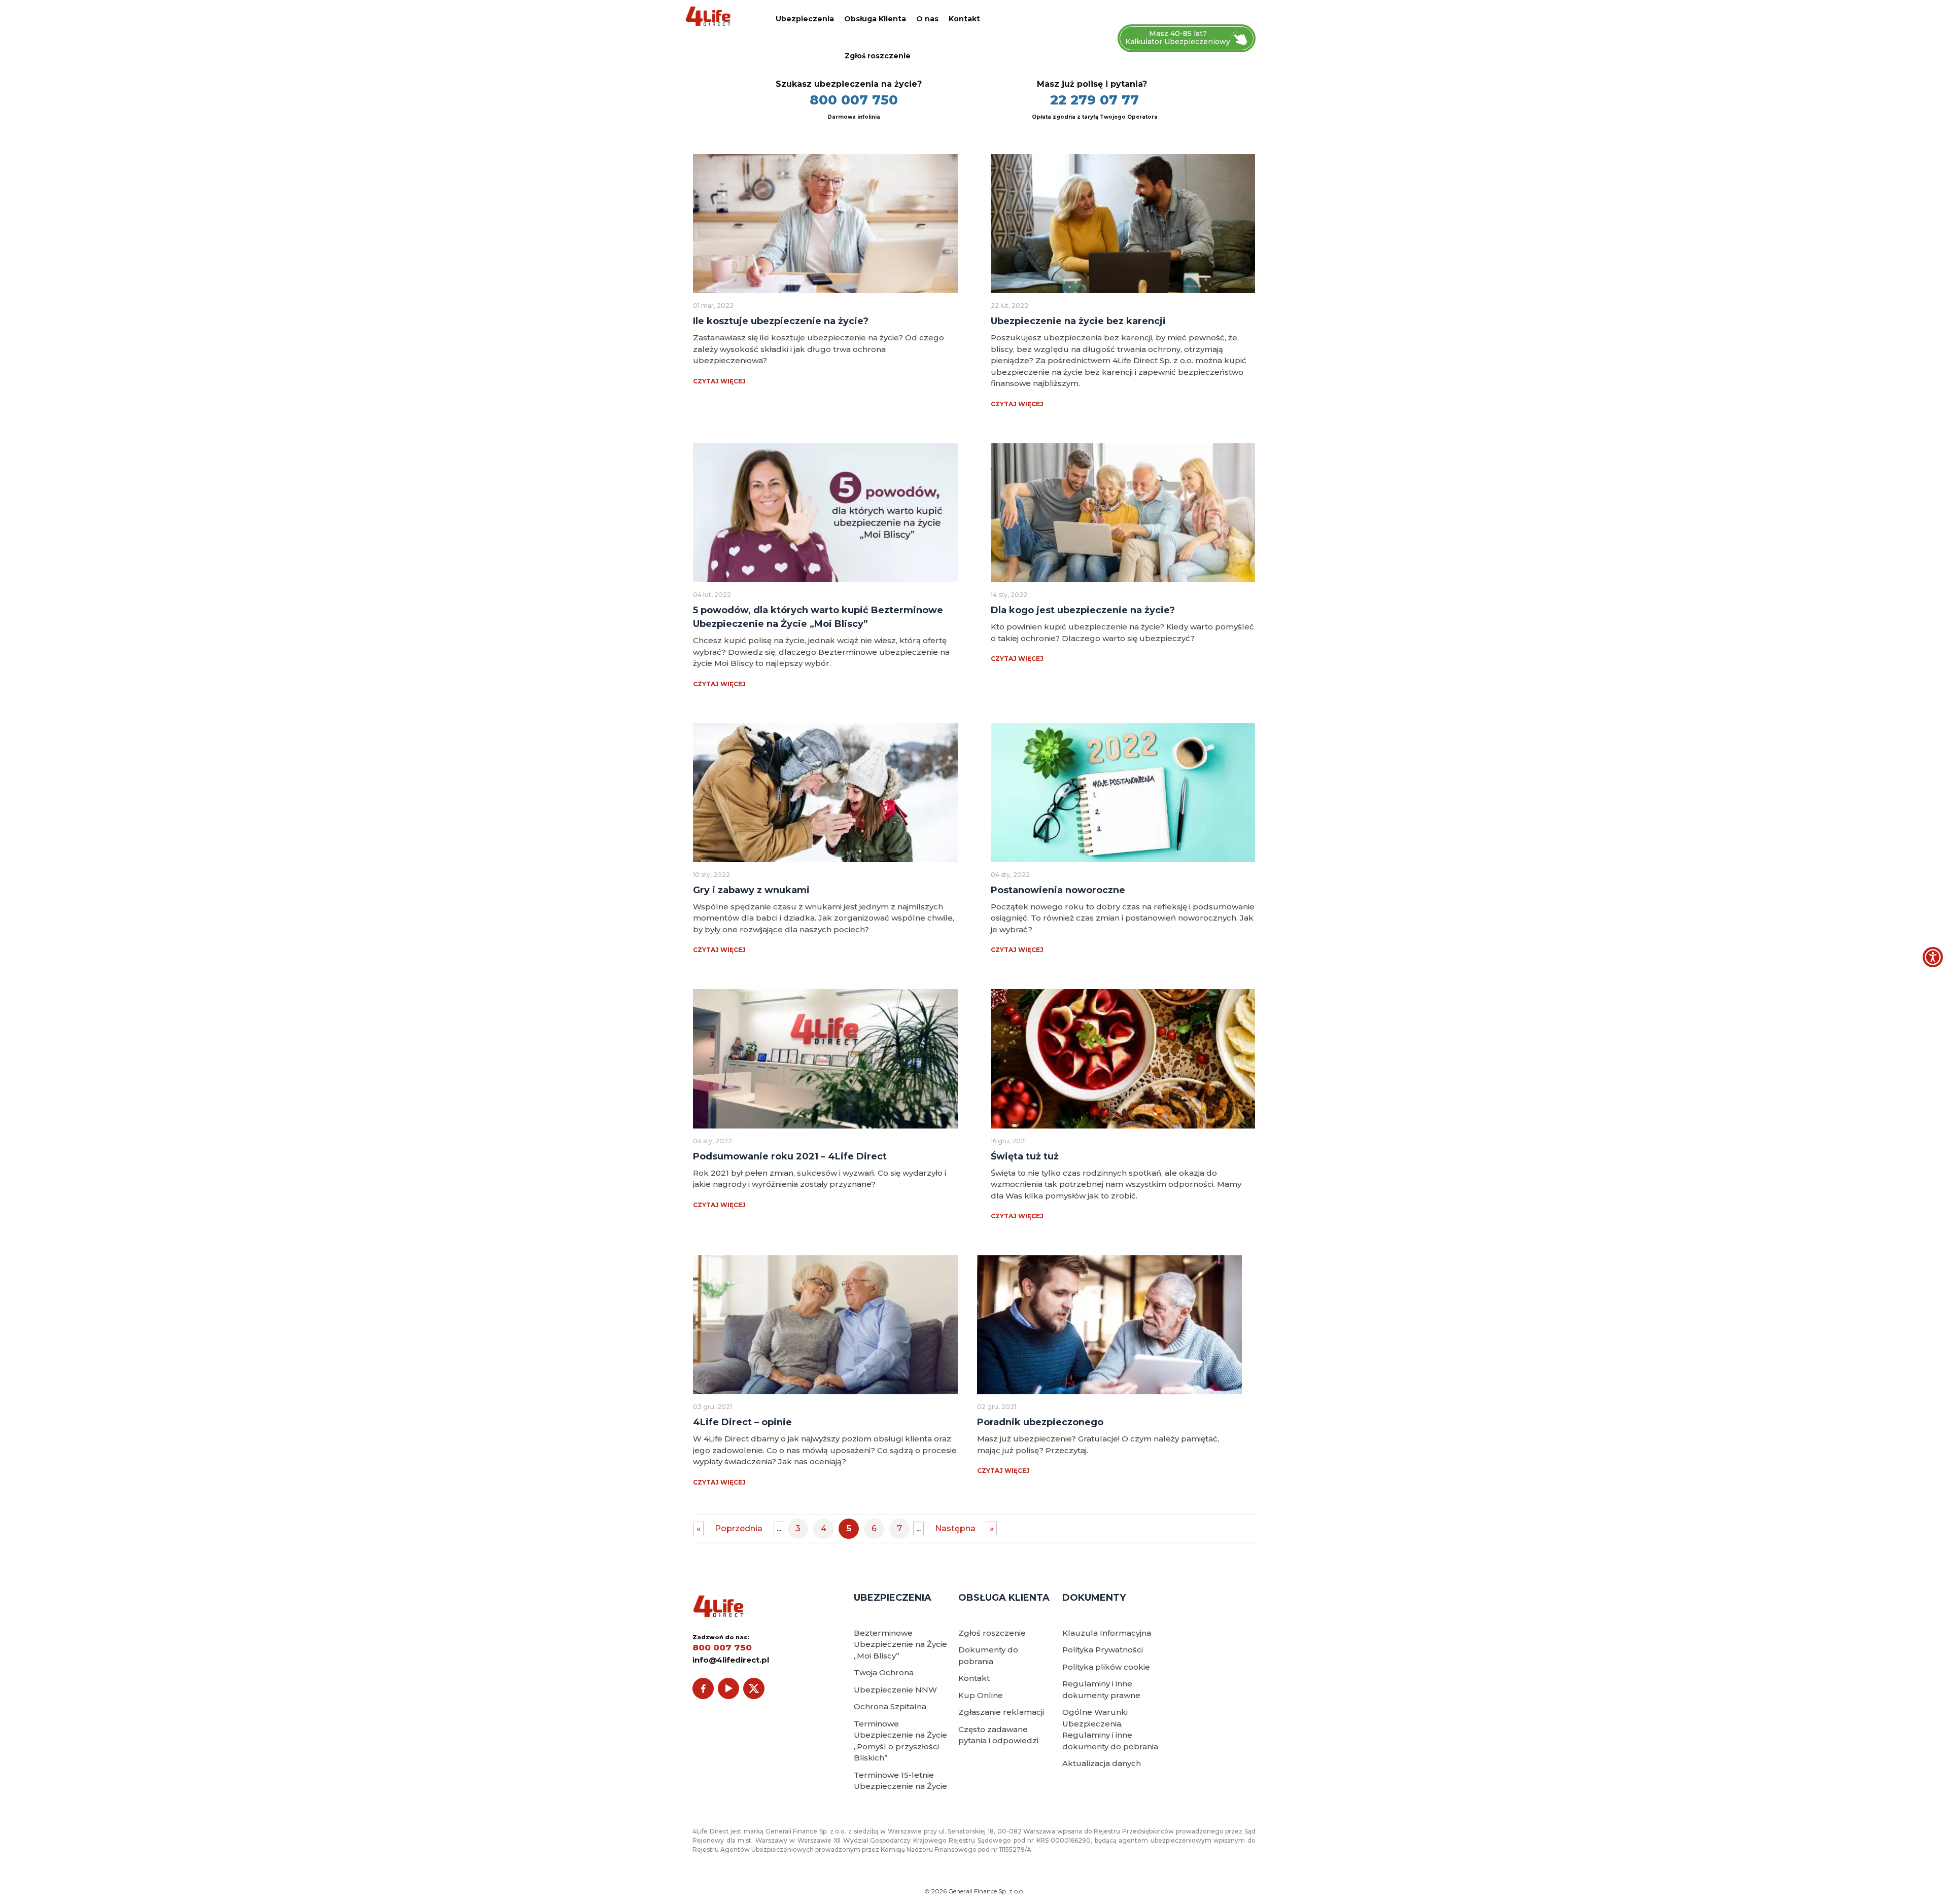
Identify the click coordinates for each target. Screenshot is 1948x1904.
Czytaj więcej (719, 381)
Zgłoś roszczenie (878, 56)
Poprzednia (739, 1528)
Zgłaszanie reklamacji (1001, 1712)
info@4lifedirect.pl (731, 1660)
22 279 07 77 (1094, 100)
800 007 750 (854, 100)
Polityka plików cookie (1106, 1667)
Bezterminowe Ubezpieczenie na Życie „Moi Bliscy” (900, 1644)
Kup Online (981, 1695)
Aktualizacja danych (1102, 1763)
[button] (1933, 957)
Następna (955, 1528)
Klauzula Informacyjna (1107, 1633)
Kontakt (964, 19)
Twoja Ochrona (884, 1672)
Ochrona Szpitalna (890, 1706)
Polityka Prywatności (1103, 1650)
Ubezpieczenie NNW (895, 1690)
